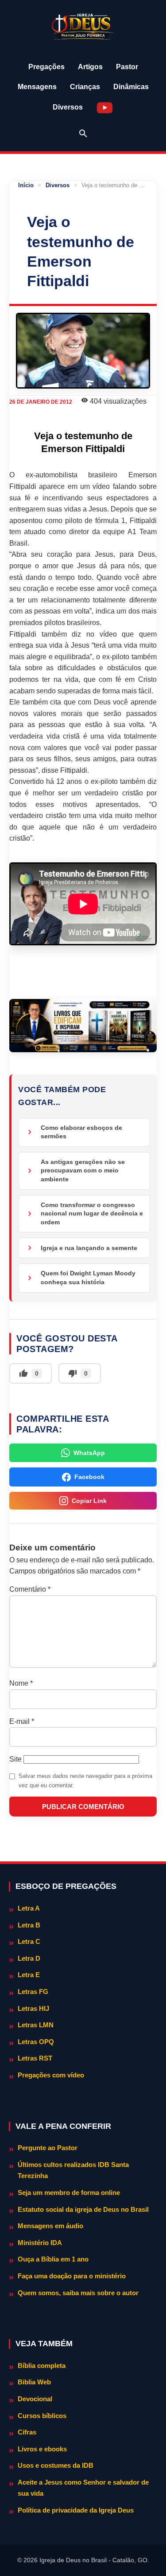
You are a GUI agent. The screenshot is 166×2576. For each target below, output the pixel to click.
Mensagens (37, 87)
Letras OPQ (36, 2042)
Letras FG (33, 1992)
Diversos (68, 107)
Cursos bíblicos (42, 2416)
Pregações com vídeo (51, 2075)
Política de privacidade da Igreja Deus (76, 2510)
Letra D (29, 1958)
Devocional (35, 2399)
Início (26, 185)
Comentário (30, 1589)
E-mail (22, 1721)
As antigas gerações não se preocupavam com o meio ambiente (83, 1170)
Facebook (89, 1477)
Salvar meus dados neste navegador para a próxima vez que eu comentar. (85, 1781)
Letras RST (35, 2058)
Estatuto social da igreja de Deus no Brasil (83, 2209)
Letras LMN (36, 2025)
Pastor (127, 67)
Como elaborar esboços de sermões (81, 1132)
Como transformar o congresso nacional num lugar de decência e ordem (92, 1213)
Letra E (29, 1975)
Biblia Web (34, 2382)
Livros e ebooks (42, 2449)
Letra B (29, 1925)
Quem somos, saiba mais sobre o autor (78, 2293)
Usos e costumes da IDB (56, 2465)
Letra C (29, 1941)
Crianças (85, 87)
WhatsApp (89, 1453)
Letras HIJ (33, 2008)
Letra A (29, 1908)
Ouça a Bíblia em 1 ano (53, 2259)
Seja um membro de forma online (69, 2193)
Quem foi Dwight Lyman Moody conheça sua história (88, 1278)
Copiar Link (89, 1501)
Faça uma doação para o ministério (72, 2276)
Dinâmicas (131, 87)
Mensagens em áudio (50, 2226)
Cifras (27, 2432)
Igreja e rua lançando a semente (89, 1248)
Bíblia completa (42, 2366)
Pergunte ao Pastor (48, 2148)
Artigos (90, 67)
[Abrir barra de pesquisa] (83, 134)
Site (15, 1759)
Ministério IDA (40, 2243)
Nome (21, 1683)
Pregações (46, 67)
